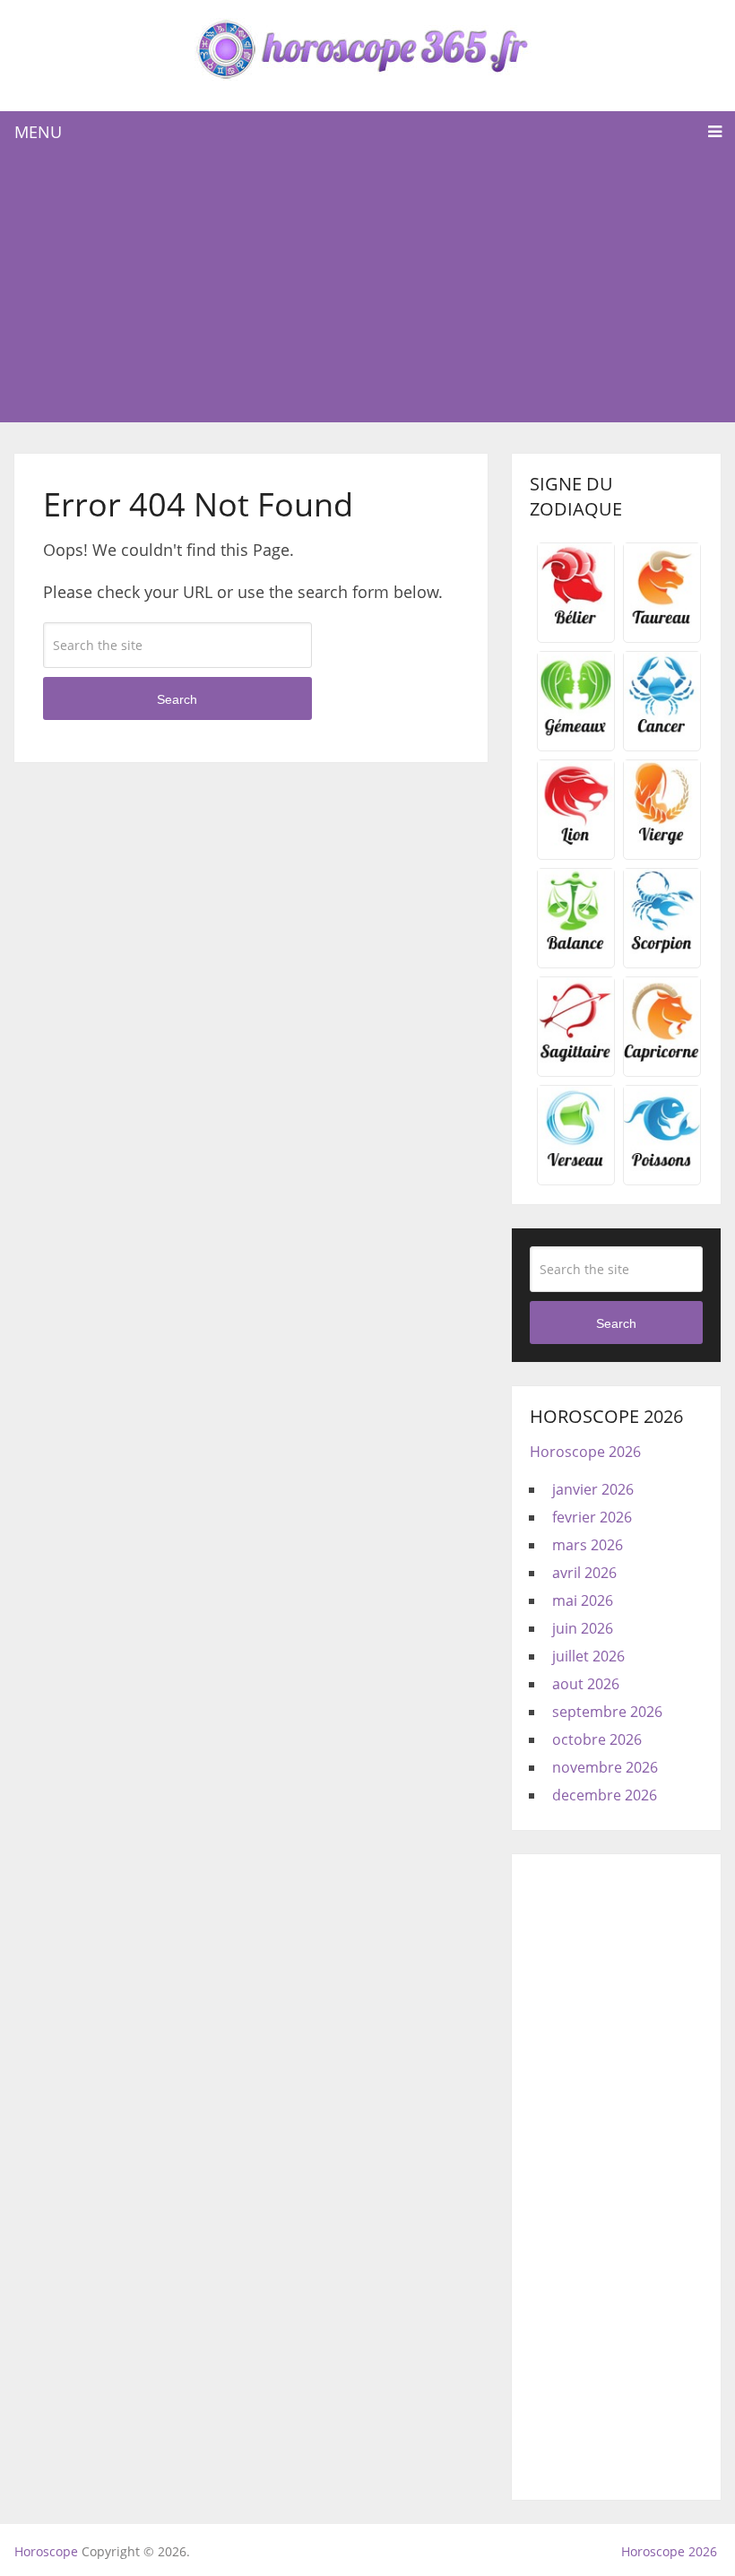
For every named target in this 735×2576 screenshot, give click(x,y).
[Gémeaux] (576, 732)
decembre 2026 (605, 1795)
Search (177, 699)
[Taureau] (662, 623)
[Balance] (576, 949)
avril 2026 (584, 1573)
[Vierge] (662, 840)
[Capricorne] (662, 1057)
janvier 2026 (593, 1489)
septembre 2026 (607, 1712)
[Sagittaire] (576, 1057)
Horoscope (46, 2551)
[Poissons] (662, 1166)
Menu (38, 132)
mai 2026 (583, 1600)
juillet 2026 (588, 1656)
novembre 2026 (605, 1767)
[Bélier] (576, 623)
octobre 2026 (597, 1739)
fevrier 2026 (592, 1517)
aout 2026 (586, 1684)
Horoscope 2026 (585, 1452)
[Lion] (576, 840)
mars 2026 (588, 1545)
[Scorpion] (662, 949)
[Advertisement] (368, 288)
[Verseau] (576, 1166)
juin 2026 (583, 1628)
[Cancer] (662, 732)
